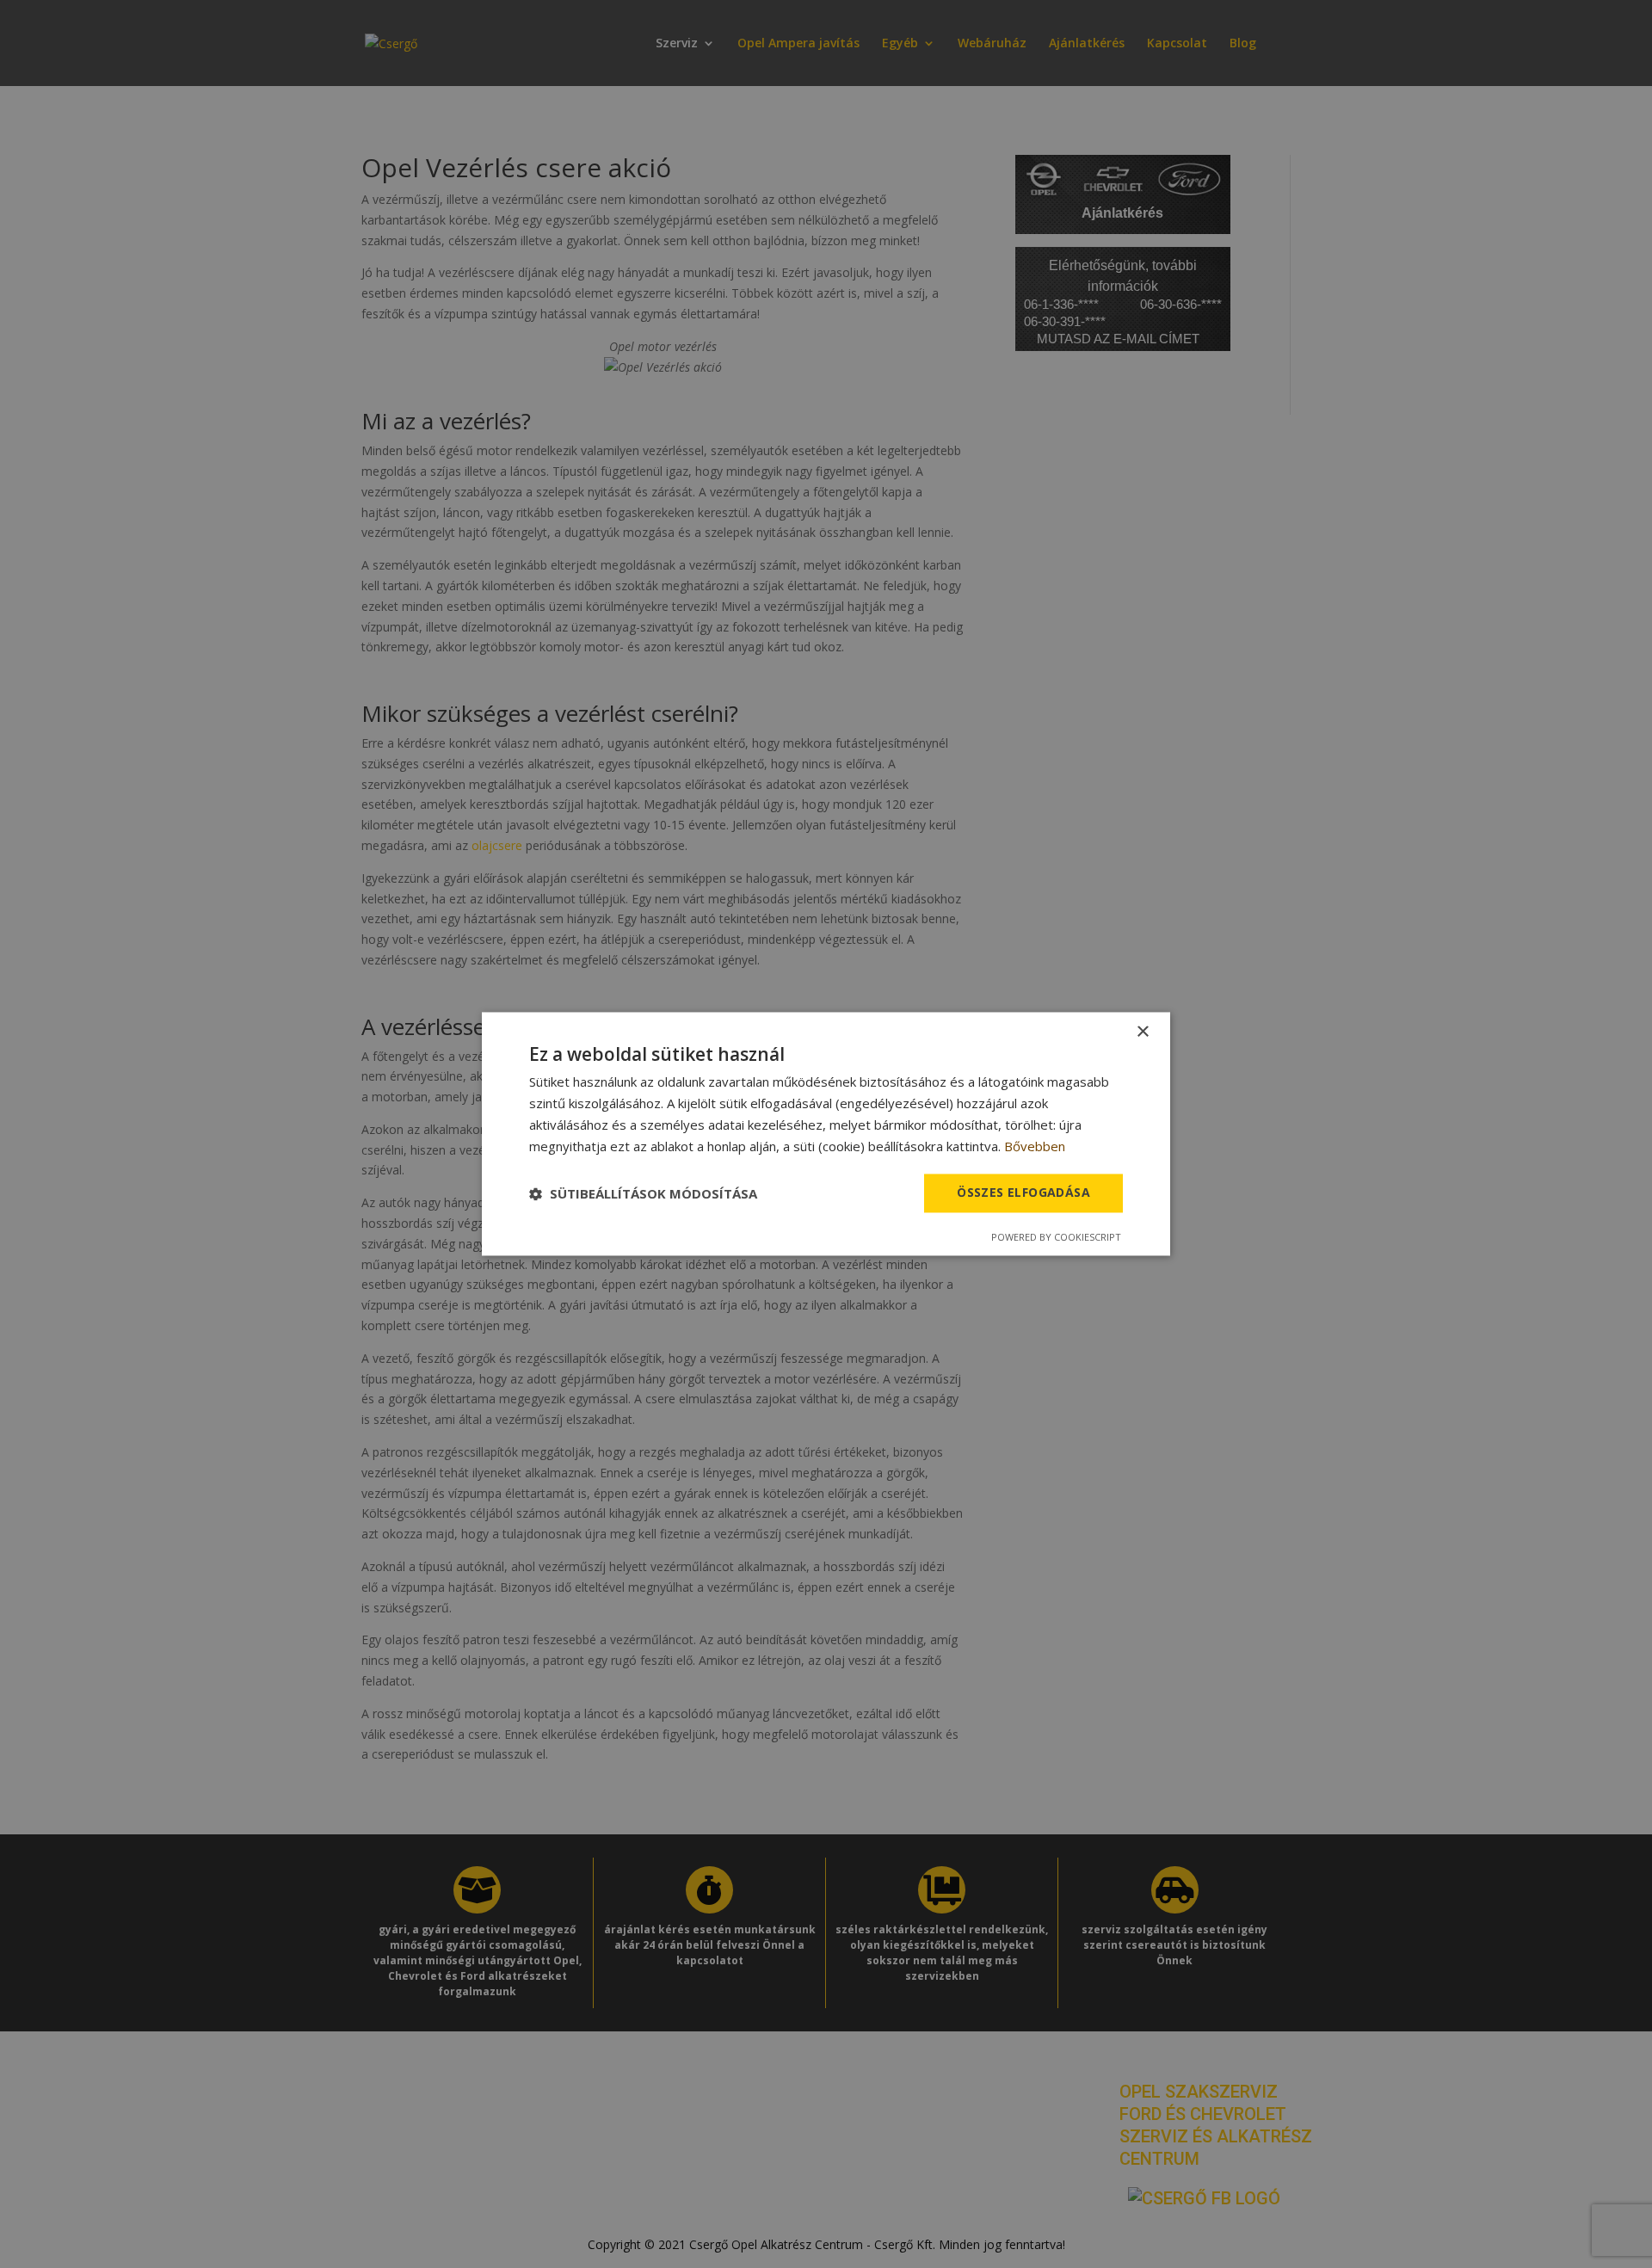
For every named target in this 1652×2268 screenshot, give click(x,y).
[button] (643, 1193)
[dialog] (826, 1134)
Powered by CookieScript (1056, 1238)
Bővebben (1035, 1146)
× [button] (1142, 1032)
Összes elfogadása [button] (1023, 1193)
